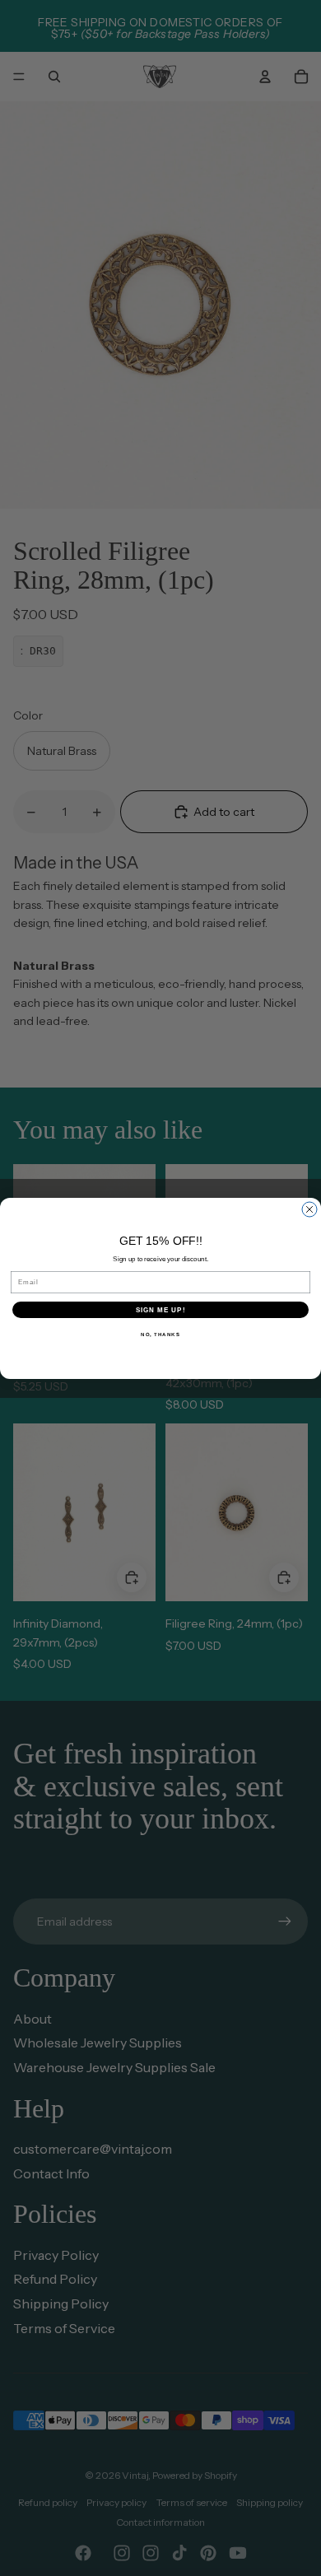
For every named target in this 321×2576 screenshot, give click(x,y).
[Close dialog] (309, 1209)
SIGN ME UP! (161, 1309)
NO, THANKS (160, 1334)
